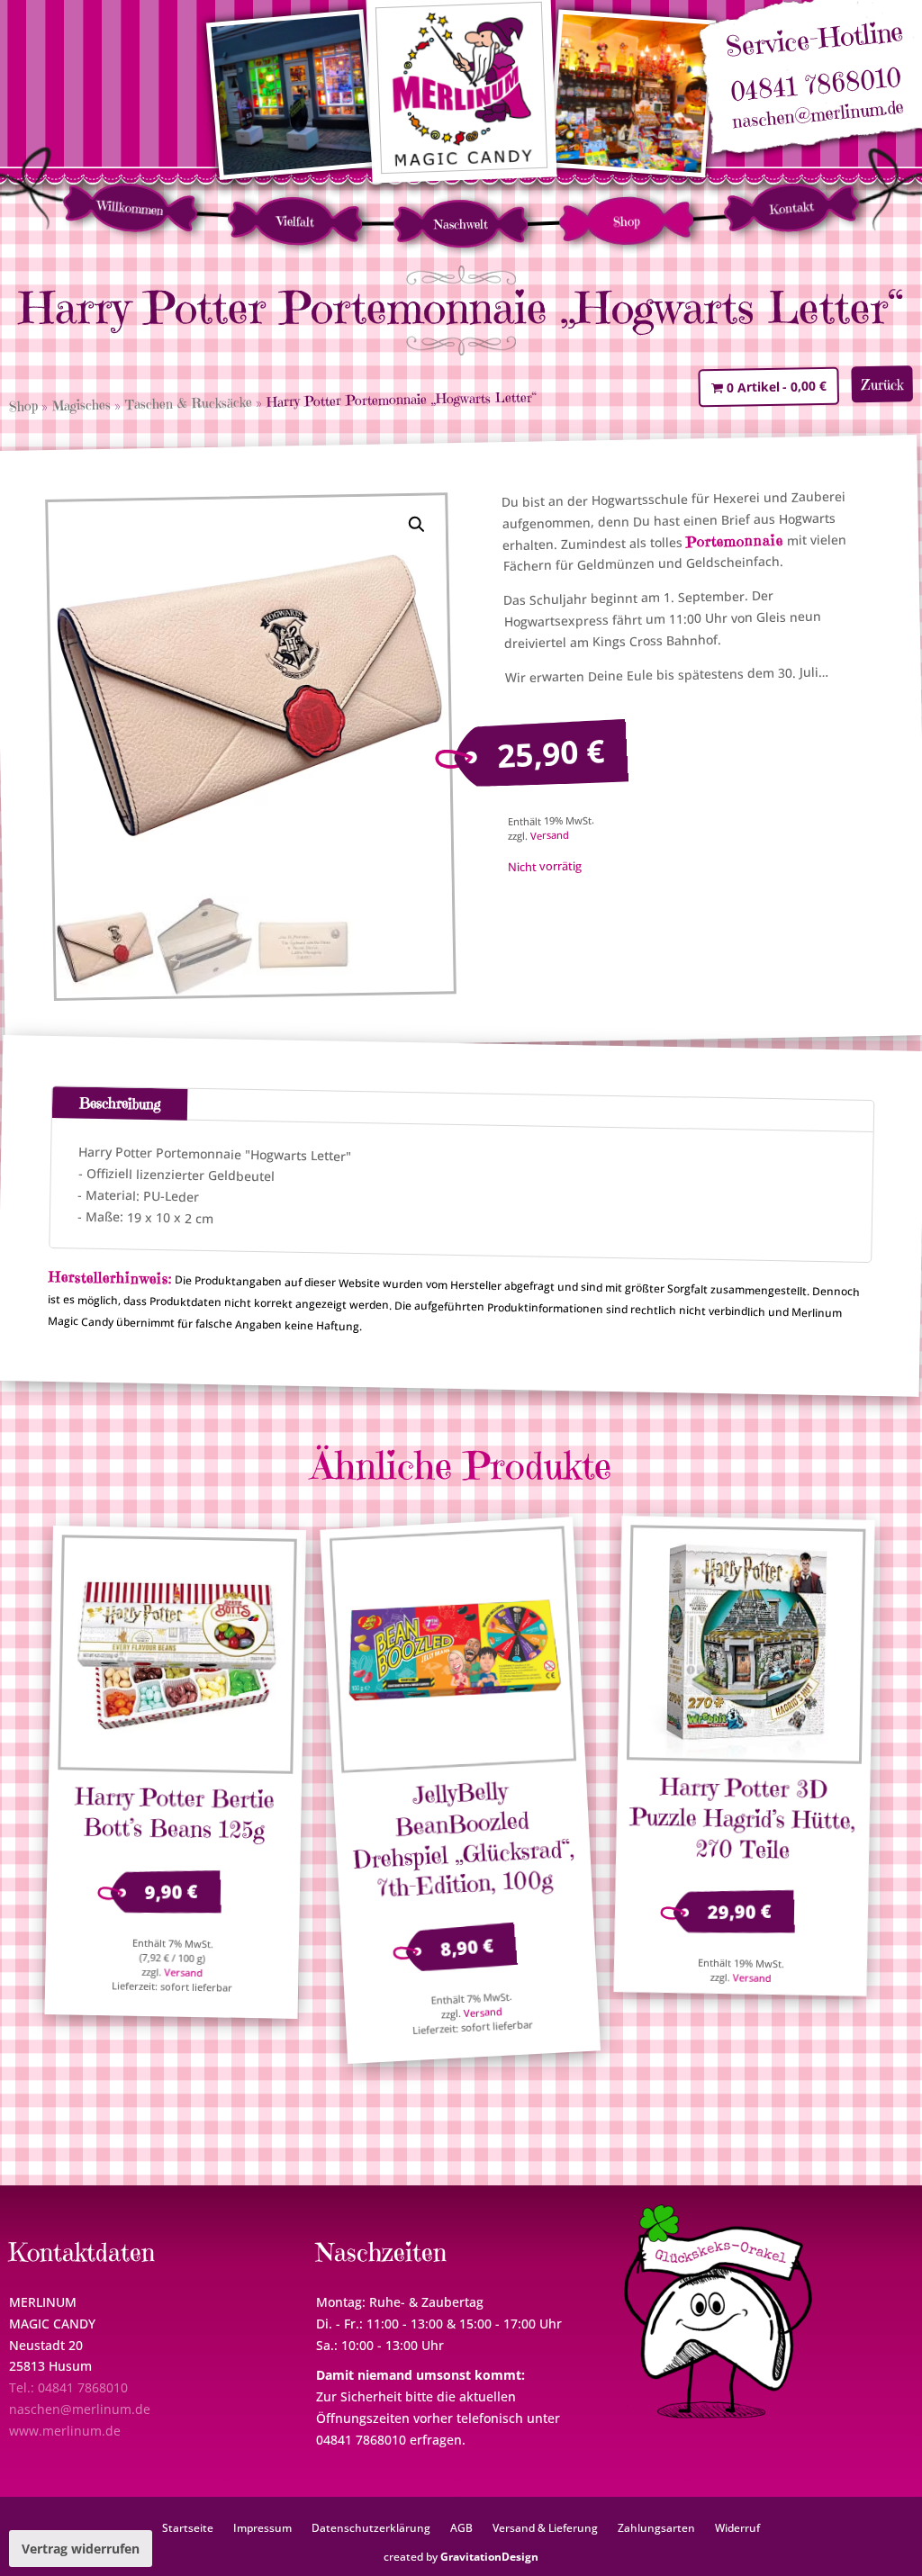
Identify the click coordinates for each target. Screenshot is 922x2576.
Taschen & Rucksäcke (189, 403)
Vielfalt (295, 221)
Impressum (262, 2527)
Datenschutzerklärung (371, 2527)
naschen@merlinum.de (818, 115)
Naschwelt (461, 224)
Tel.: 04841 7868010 (68, 2387)
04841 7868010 (815, 85)
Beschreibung (120, 1103)
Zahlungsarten (656, 2527)
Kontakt (791, 208)
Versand (550, 835)
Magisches (81, 405)
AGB (461, 2527)
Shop (626, 221)
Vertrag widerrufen (81, 2549)
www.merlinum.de (65, 2431)
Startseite (188, 2527)
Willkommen (130, 208)
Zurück (882, 384)
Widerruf (737, 2527)
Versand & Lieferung (545, 2527)
